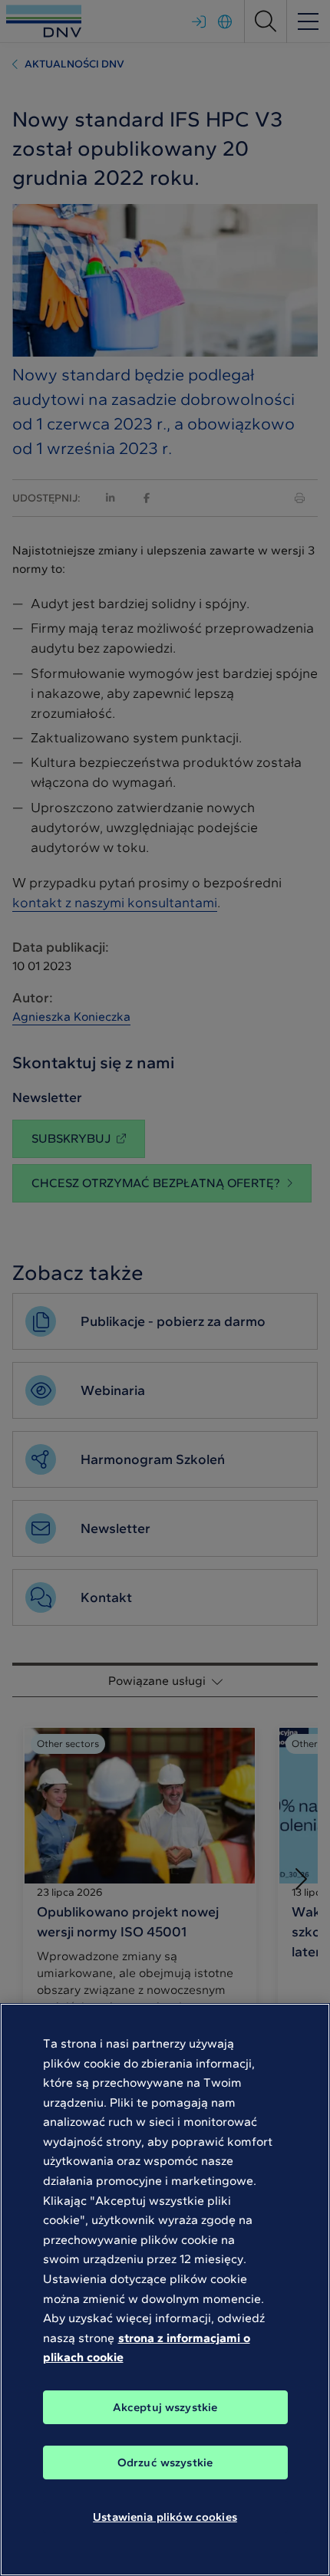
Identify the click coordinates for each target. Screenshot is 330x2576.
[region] (165, 2290)
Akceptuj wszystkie (165, 2407)
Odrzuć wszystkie (165, 2462)
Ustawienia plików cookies (165, 2517)
